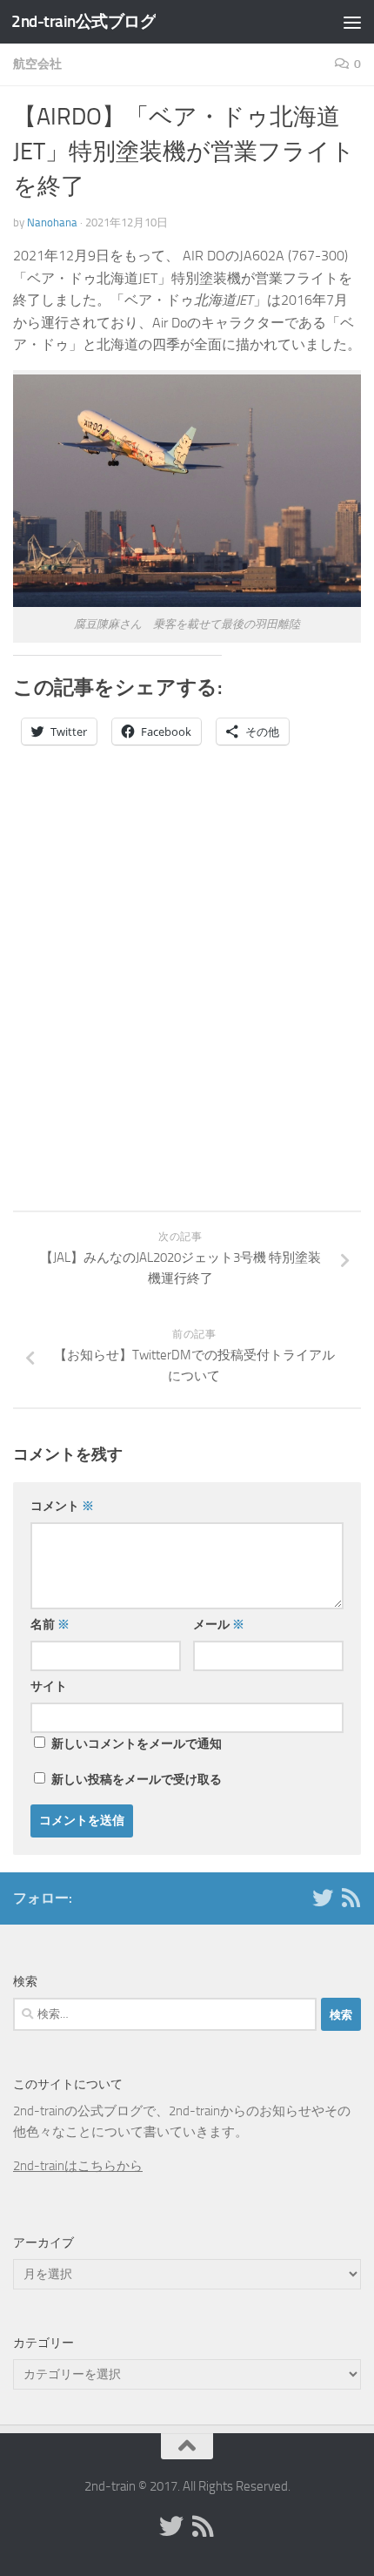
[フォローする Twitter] (323, 1898)
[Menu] (352, 22)
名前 (50, 1625)
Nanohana (52, 223)
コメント (62, 1506)
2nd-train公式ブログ (83, 21)
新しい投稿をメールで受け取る (137, 1780)
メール (219, 1625)
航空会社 (37, 64)
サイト (49, 1686)
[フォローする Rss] (351, 1898)
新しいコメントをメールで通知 (137, 1744)
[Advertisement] (187, 1017)
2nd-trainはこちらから (78, 2166)
